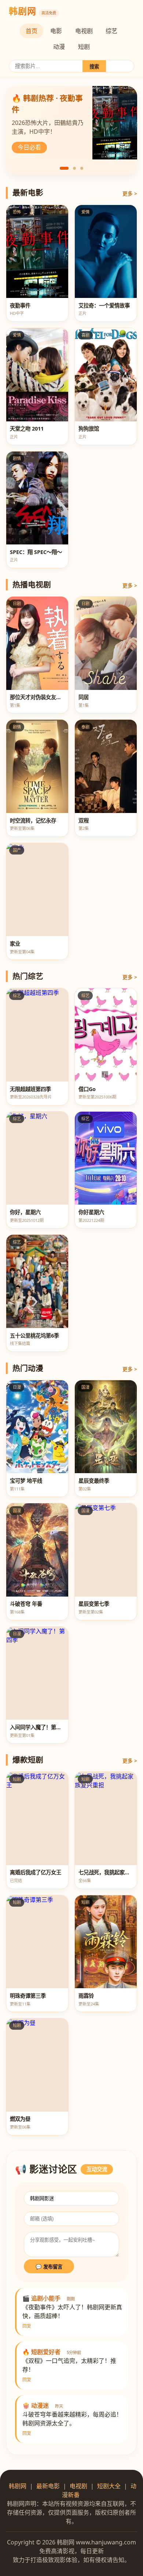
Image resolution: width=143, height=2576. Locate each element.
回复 (27, 2326)
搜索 (94, 67)
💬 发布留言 (49, 2267)
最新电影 (48, 2486)
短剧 (84, 47)
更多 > (130, 193)
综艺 (111, 31)
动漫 (59, 47)
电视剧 (84, 31)
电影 (56, 31)
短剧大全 (109, 2486)
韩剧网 (18, 2486)
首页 (32, 31)
